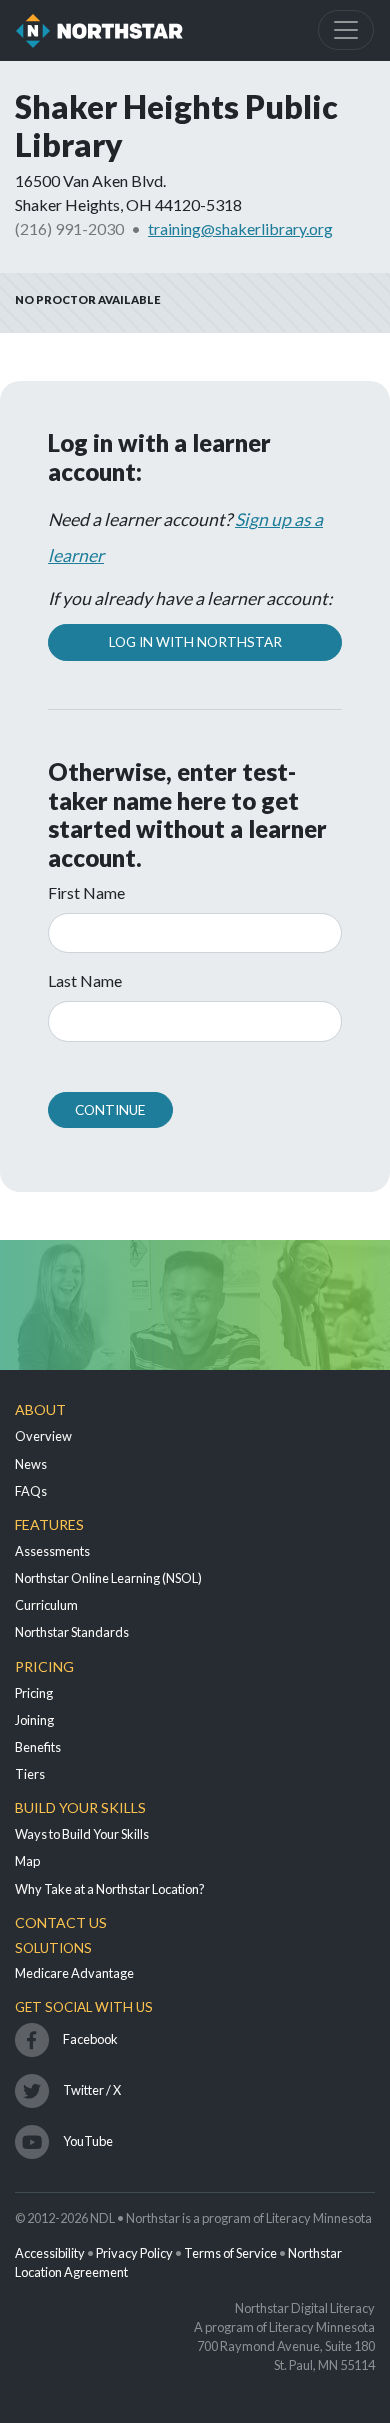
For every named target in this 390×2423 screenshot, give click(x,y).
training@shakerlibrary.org (240, 228)
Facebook (90, 2039)
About (40, 1409)
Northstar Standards (72, 1632)
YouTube (88, 2141)
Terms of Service (230, 2253)
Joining (34, 1720)
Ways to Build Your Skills (82, 1834)
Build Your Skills (80, 1807)
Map (27, 1861)
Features (49, 1524)
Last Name (85, 980)
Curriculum (46, 1605)
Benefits (38, 1747)
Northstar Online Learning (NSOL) (108, 1578)
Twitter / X (92, 2090)
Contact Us (61, 1922)
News (31, 1464)
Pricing (44, 1666)
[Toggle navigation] (346, 30)
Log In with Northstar (195, 642)
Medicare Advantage (74, 1973)
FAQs (31, 1491)
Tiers (30, 1774)
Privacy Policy (134, 2253)
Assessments (52, 1551)
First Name (86, 892)
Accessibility (50, 2253)
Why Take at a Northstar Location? (110, 1889)
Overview (43, 1436)
